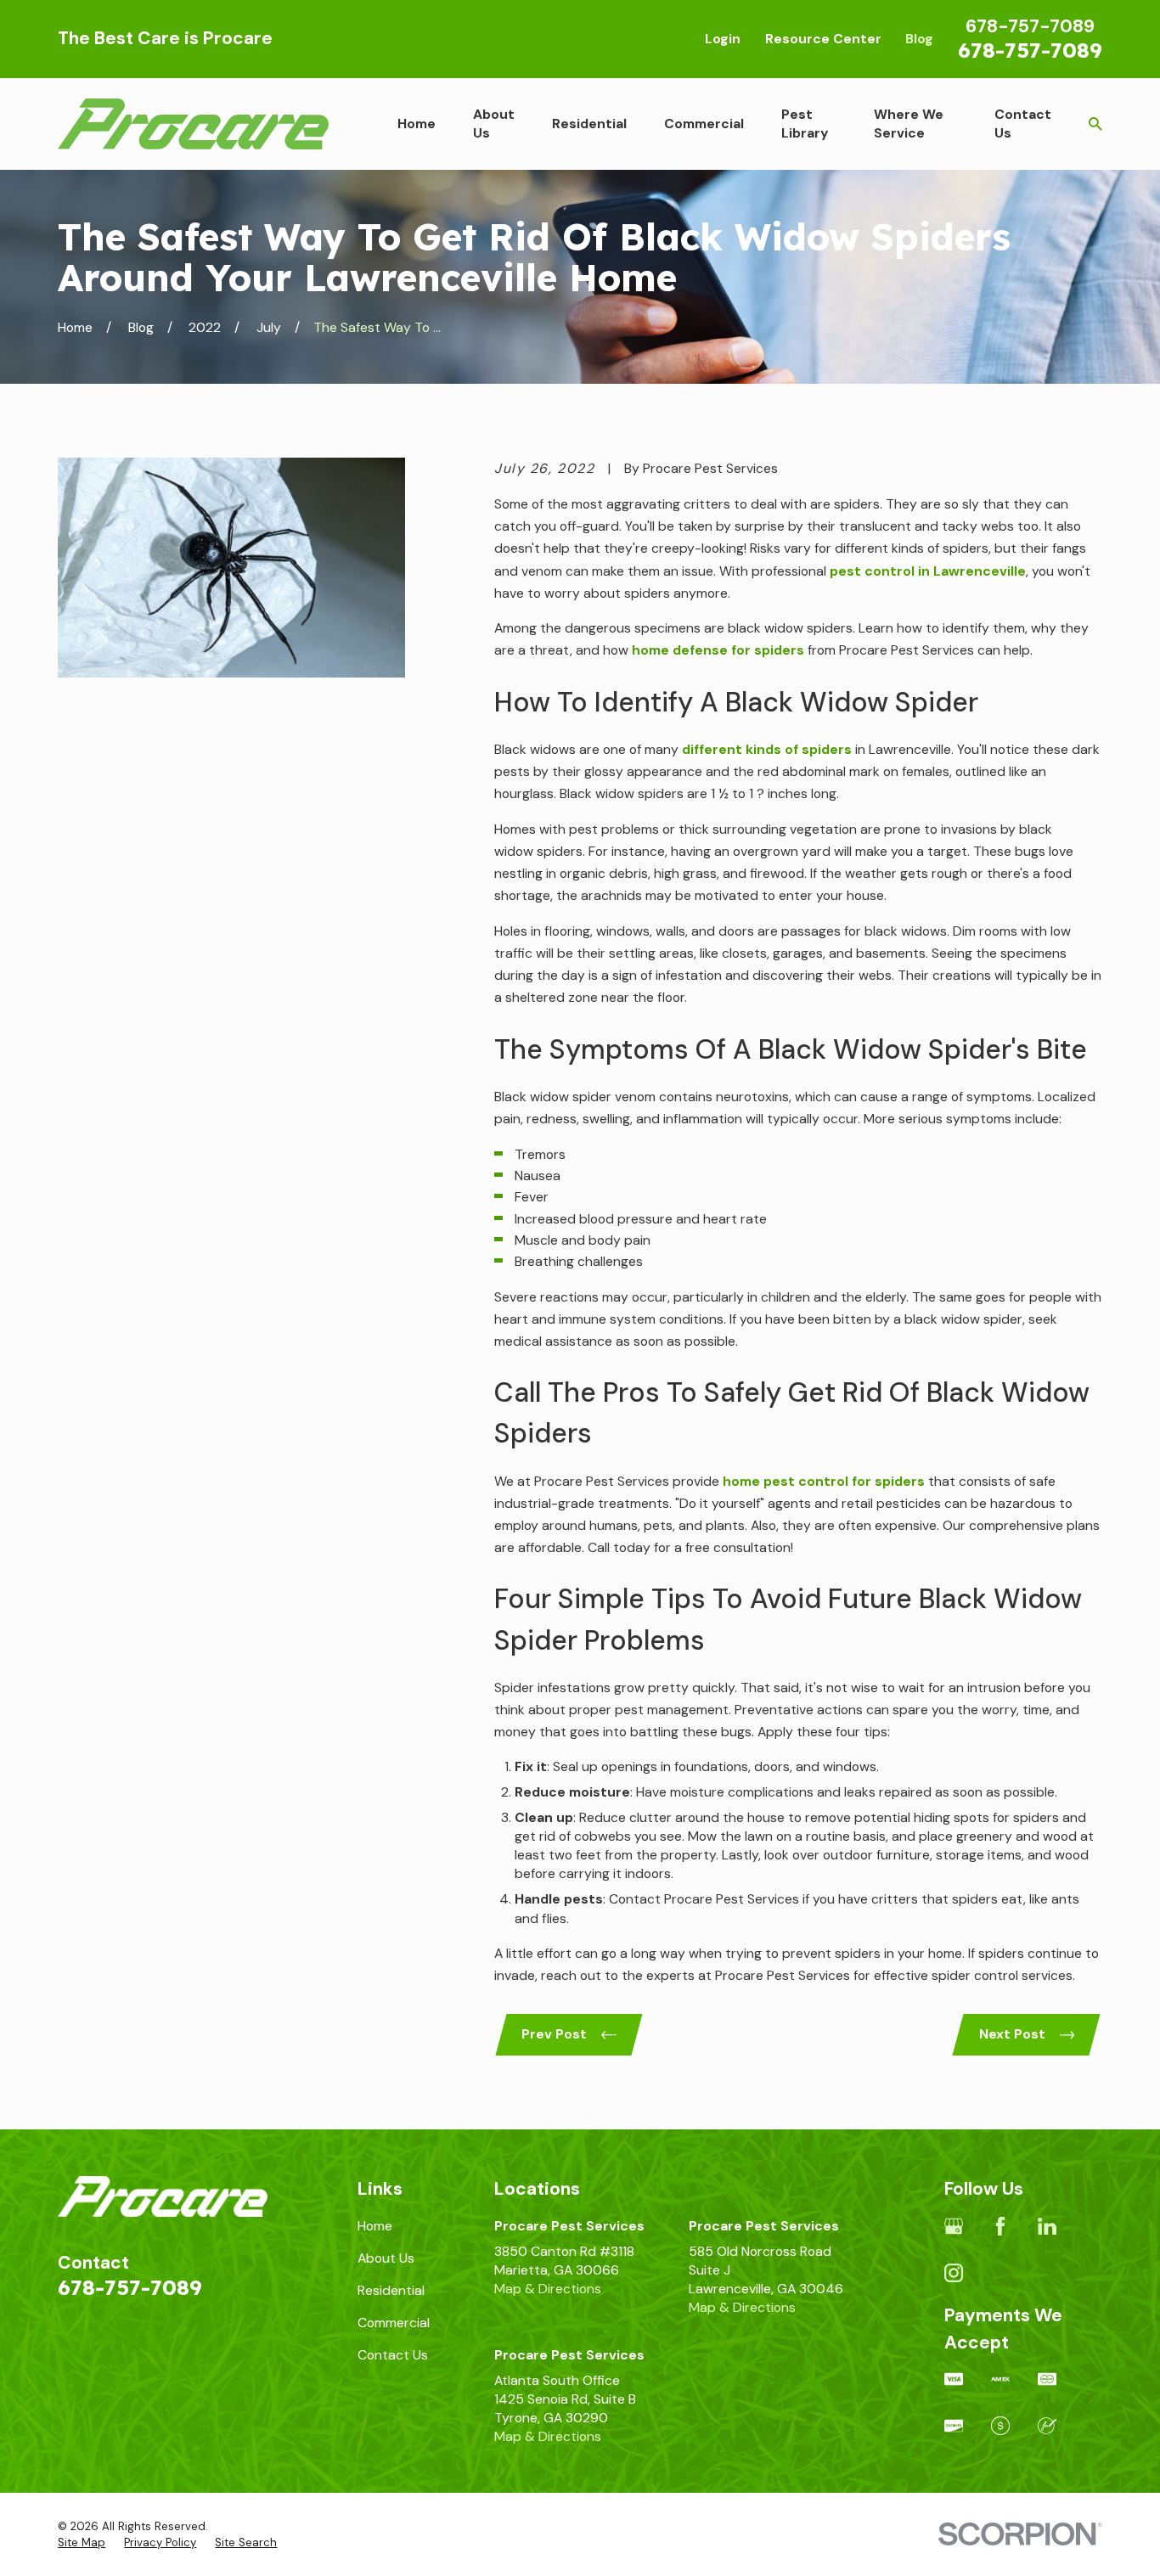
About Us (386, 2258)
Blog (919, 39)
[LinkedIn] (1047, 2226)
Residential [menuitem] (589, 124)
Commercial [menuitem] (704, 124)
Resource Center (823, 39)
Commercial (394, 2323)
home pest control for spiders (824, 1481)
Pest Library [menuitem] (805, 124)
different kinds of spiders (767, 749)
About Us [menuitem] (494, 124)
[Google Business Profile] (954, 2226)
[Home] (193, 124)
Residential (391, 2290)
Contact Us (393, 2355)
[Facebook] (1000, 2226)
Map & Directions (548, 2289)
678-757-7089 (1030, 50)
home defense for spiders (718, 650)
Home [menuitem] (417, 124)
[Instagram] (954, 2273)
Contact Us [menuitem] (1023, 124)
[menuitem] (82, 2543)
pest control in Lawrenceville (928, 571)
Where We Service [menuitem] (909, 124)
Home (375, 2226)
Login (723, 39)
